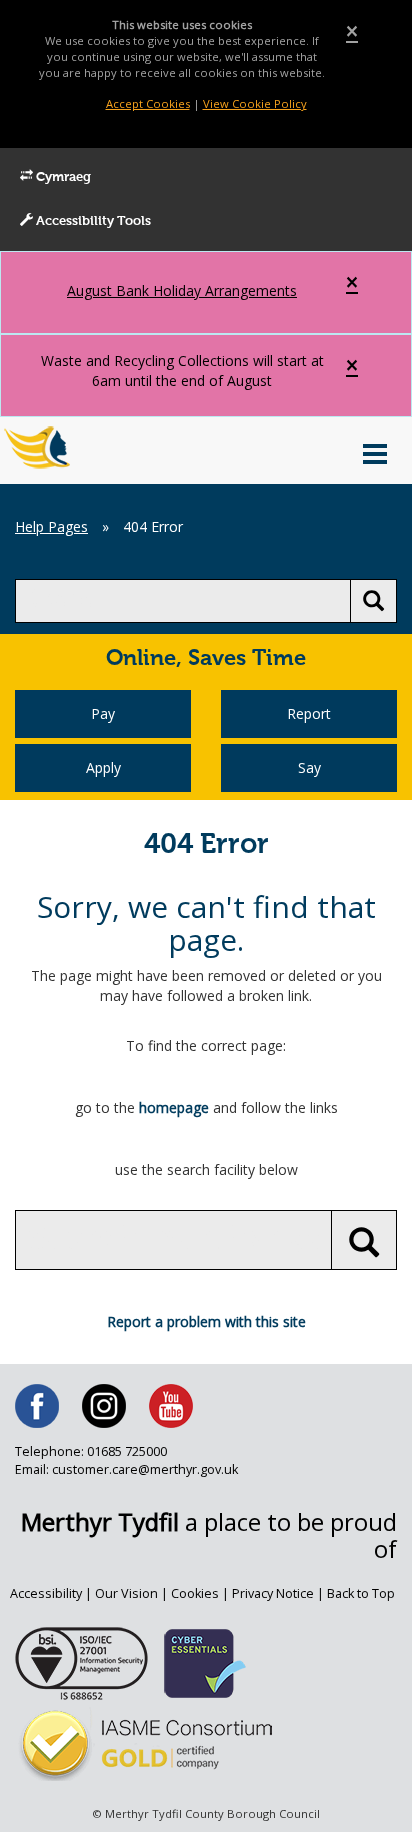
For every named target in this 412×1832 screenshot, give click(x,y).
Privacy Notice (273, 1593)
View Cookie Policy (255, 103)
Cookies (195, 1593)
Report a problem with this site (206, 1321)
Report (309, 713)
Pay (103, 713)
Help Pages (51, 526)
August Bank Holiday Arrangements (182, 290)
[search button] (373, 601)
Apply (103, 767)
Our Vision (126, 1593)
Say (309, 767)
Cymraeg (62, 177)
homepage (174, 1107)
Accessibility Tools (92, 221)
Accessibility (46, 1593)
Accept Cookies (148, 103)
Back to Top (361, 1593)
